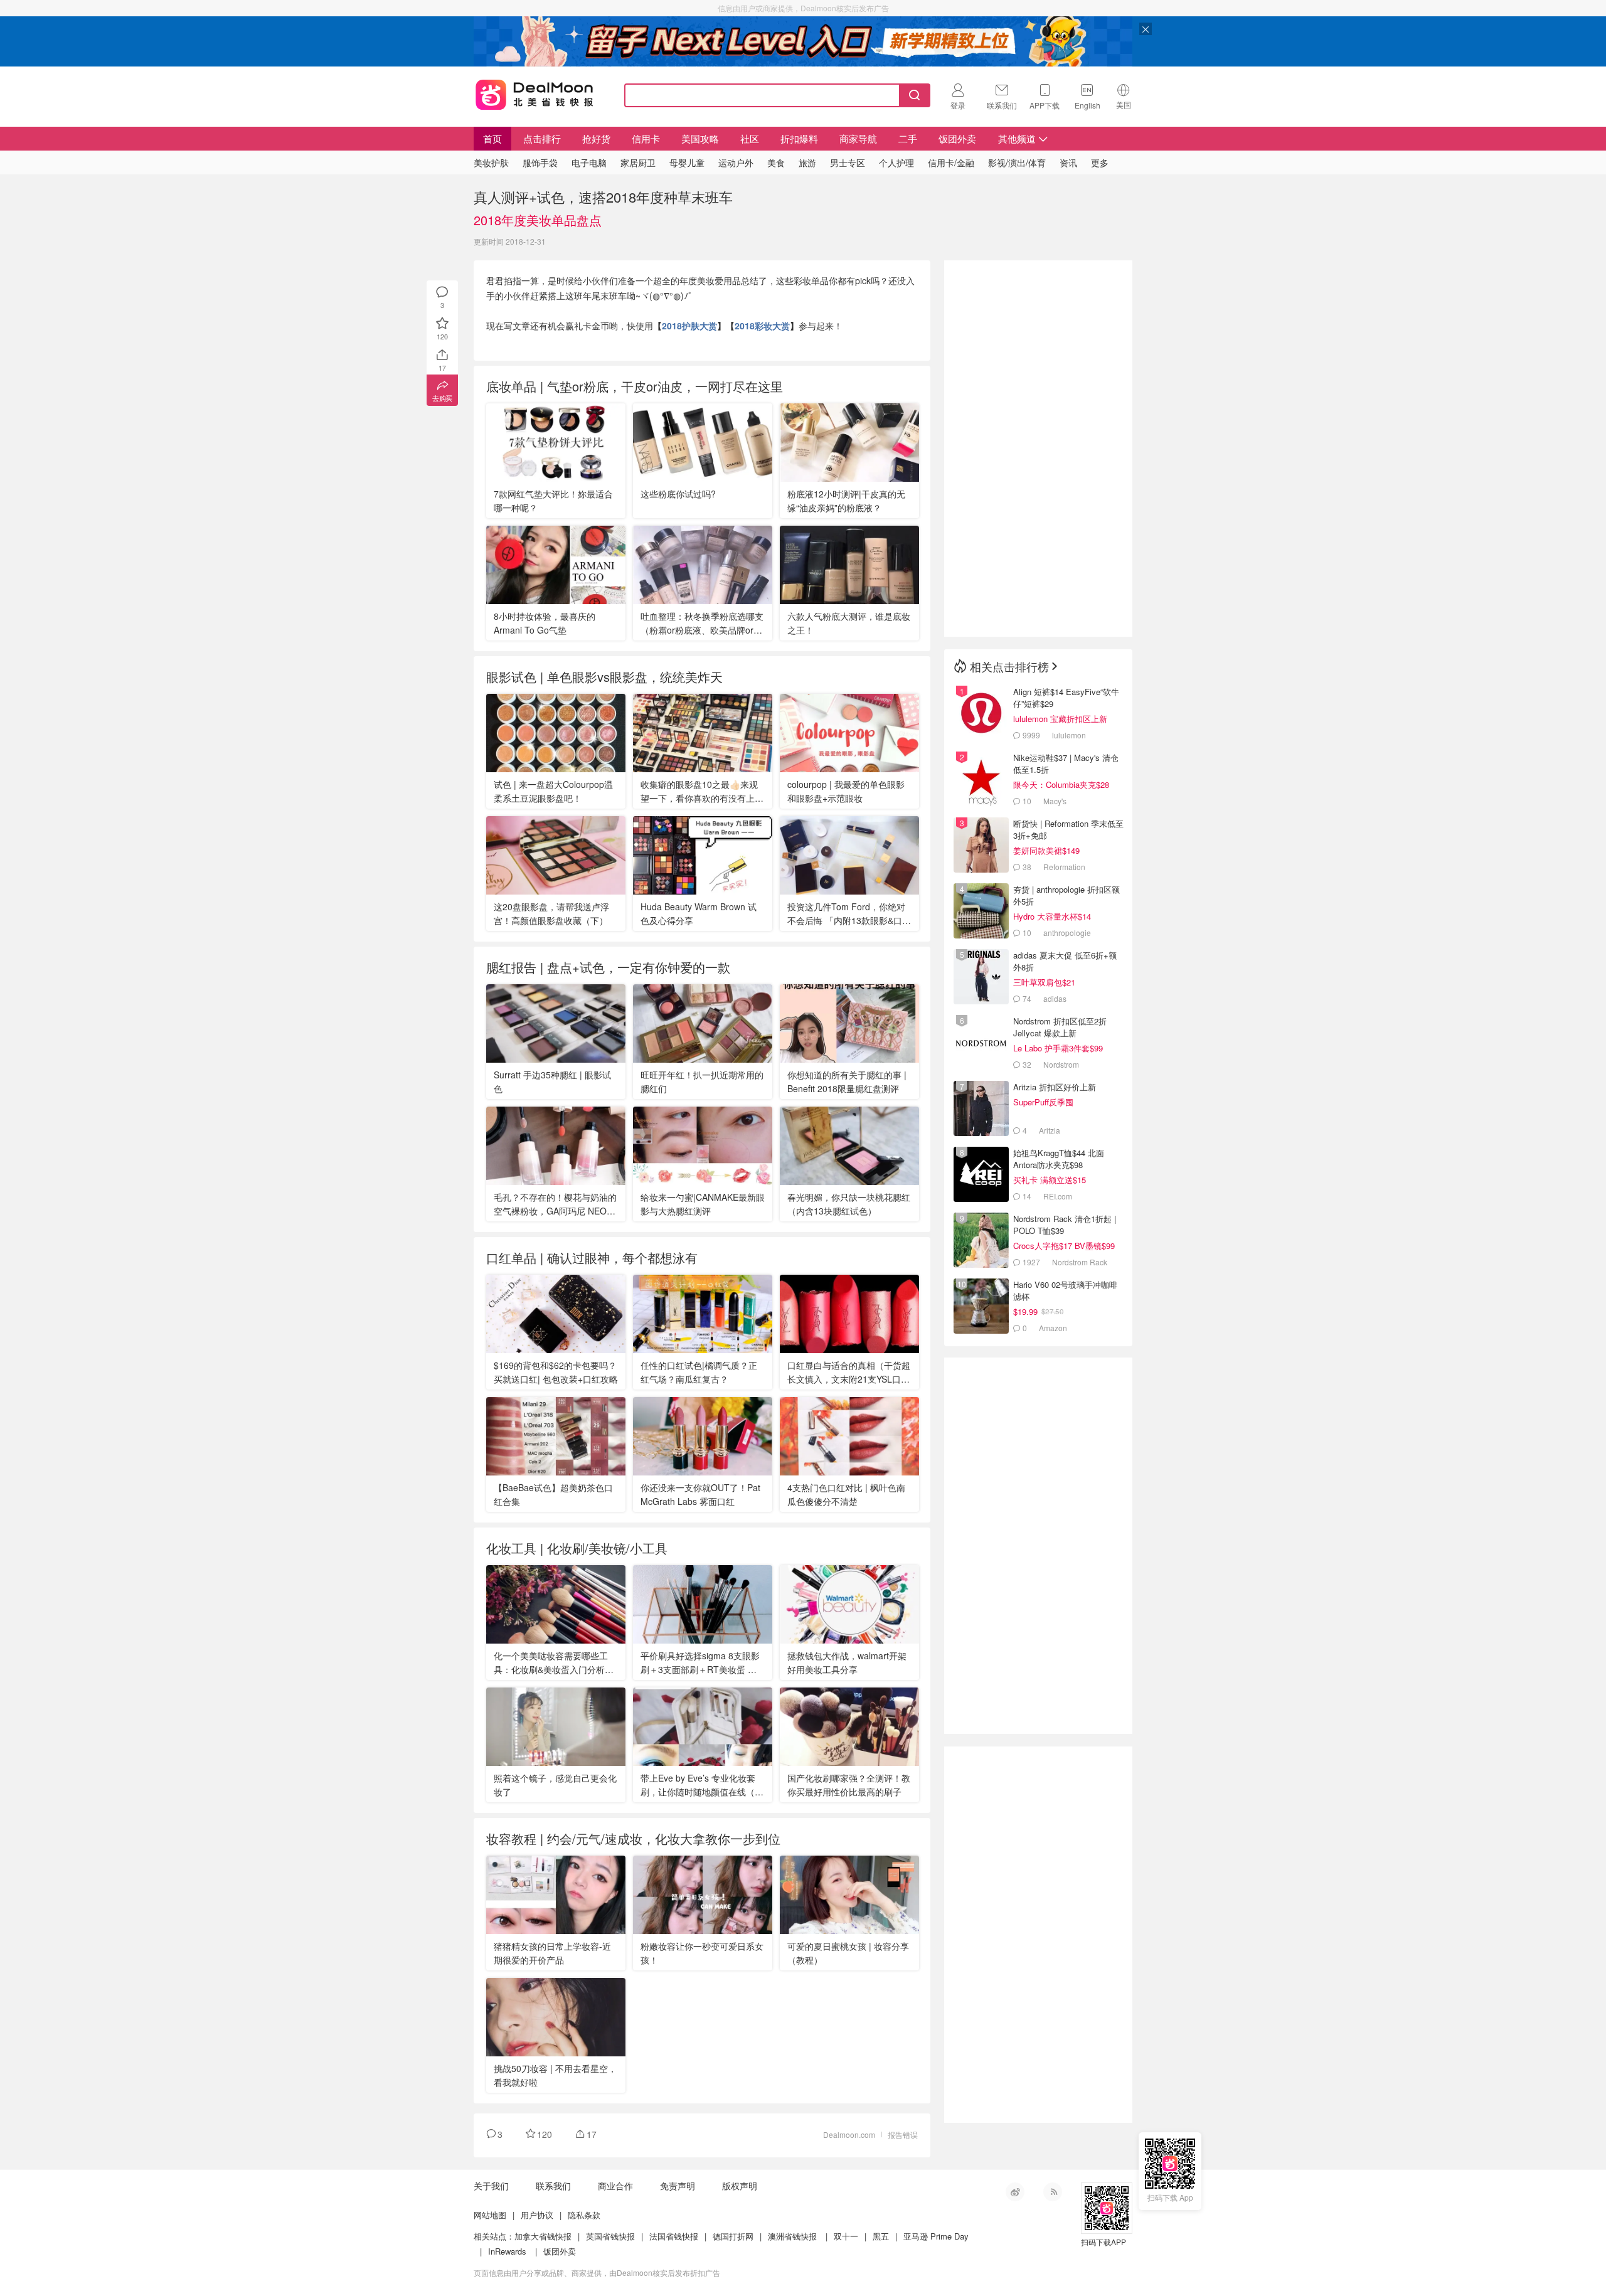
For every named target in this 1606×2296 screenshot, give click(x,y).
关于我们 (491, 2186)
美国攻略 (700, 138)
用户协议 (537, 2215)
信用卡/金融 (951, 162)
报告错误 (903, 2134)
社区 (750, 138)
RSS (1053, 2192)
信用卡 (646, 138)
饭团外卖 (957, 138)
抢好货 (596, 138)
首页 (492, 138)
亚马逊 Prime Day (936, 2236)
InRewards (507, 2251)
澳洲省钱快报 (792, 2236)
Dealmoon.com (849, 2134)
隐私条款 (584, 2215)
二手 (908, 138)
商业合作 (615, 2186)
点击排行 (542, 138)
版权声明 (740, 2186)
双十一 (846, 2236)
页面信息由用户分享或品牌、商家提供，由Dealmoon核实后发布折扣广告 (597, 2272)
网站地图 (490, 2215)
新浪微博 (1015, 2192)
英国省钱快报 (610, 2236)
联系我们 (553, 2186)
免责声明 (678, 2186)
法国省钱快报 (674, 2236)
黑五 (881, 2236)
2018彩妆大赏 (762, 326)
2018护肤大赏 (689, 326)
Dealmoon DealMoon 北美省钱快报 (534, 93)
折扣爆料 (799, 138)
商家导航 (858, 138)
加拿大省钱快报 (543, 2236)
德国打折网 (733, 2236)
